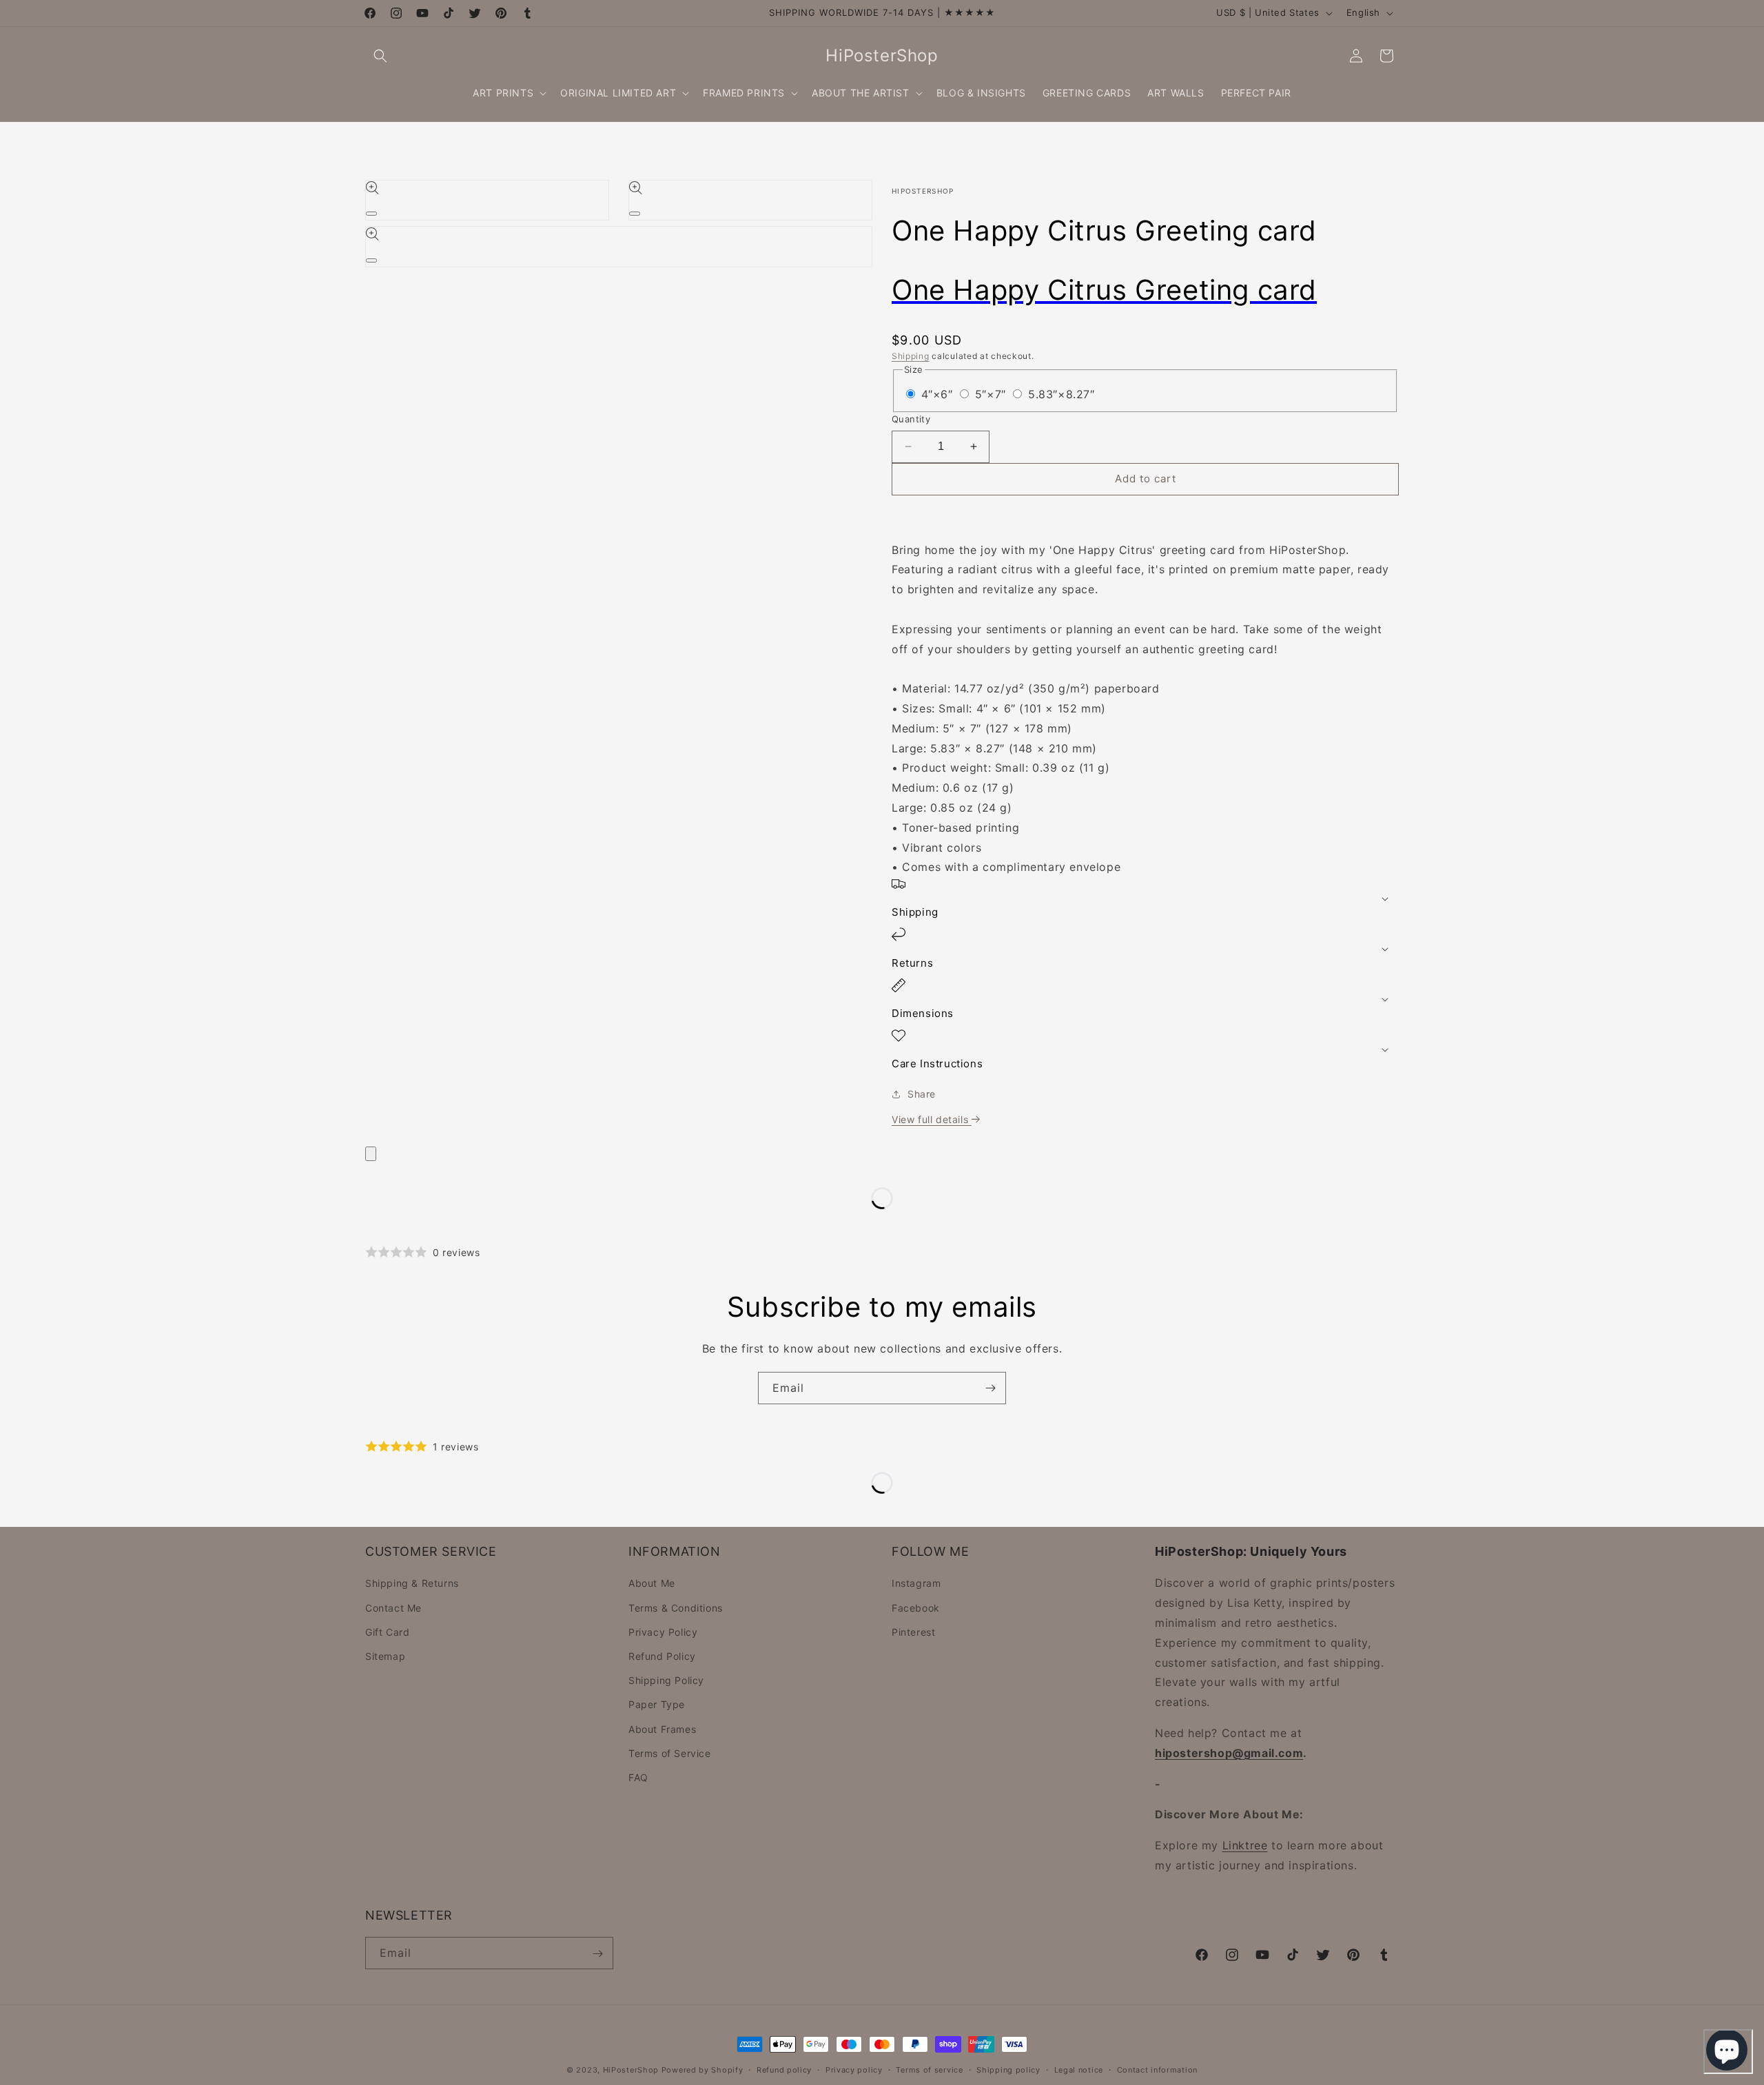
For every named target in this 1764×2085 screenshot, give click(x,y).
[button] (380, 56)
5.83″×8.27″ (1062, 394)
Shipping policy (1008, 2069)
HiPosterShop (631, 2070)
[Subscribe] (990, 1388)
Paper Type (657, 1705)
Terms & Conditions (676, 1608)
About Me (652, 1584)
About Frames (662, 1729)
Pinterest (913, 1632)
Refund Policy (662, 1656)
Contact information (1157, 2069)
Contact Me (393, 1608)
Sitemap (385, 1656)
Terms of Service (670, 1753)
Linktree (1245, 1846)
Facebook (916, 1608)
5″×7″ (993, 394)
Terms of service (929, 2069)
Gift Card (387, 1632)
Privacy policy (854, 2069)
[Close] (371, 1154)
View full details (932, 1119)
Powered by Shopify (702, 2070)
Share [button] (922, 1094)
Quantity (911, 419)
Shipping (911, 356)
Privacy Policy (663, 1632)
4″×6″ (939, 394)
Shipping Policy (666, 1681)
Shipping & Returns (412, 1584)
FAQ (638, 1777)
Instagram (916, 1584)
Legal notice (1079, 2069)
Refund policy (784, 2069)
